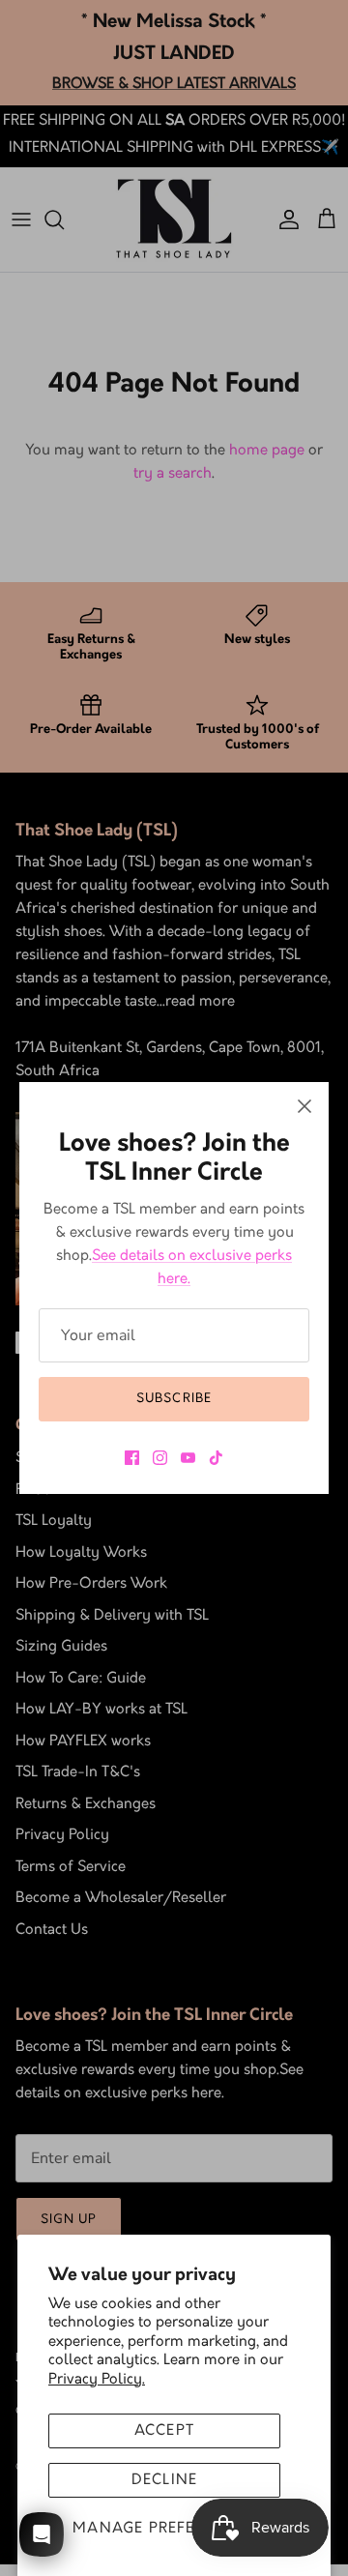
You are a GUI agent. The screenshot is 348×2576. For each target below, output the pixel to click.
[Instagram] (160, 1458)
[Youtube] (188, 1458)
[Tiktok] (216, 1458)
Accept (164, 2431)
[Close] (304, 1106)
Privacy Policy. (97, 2380)
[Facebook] (132, 1458)
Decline (164, 2480)
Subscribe (174, 1398)
